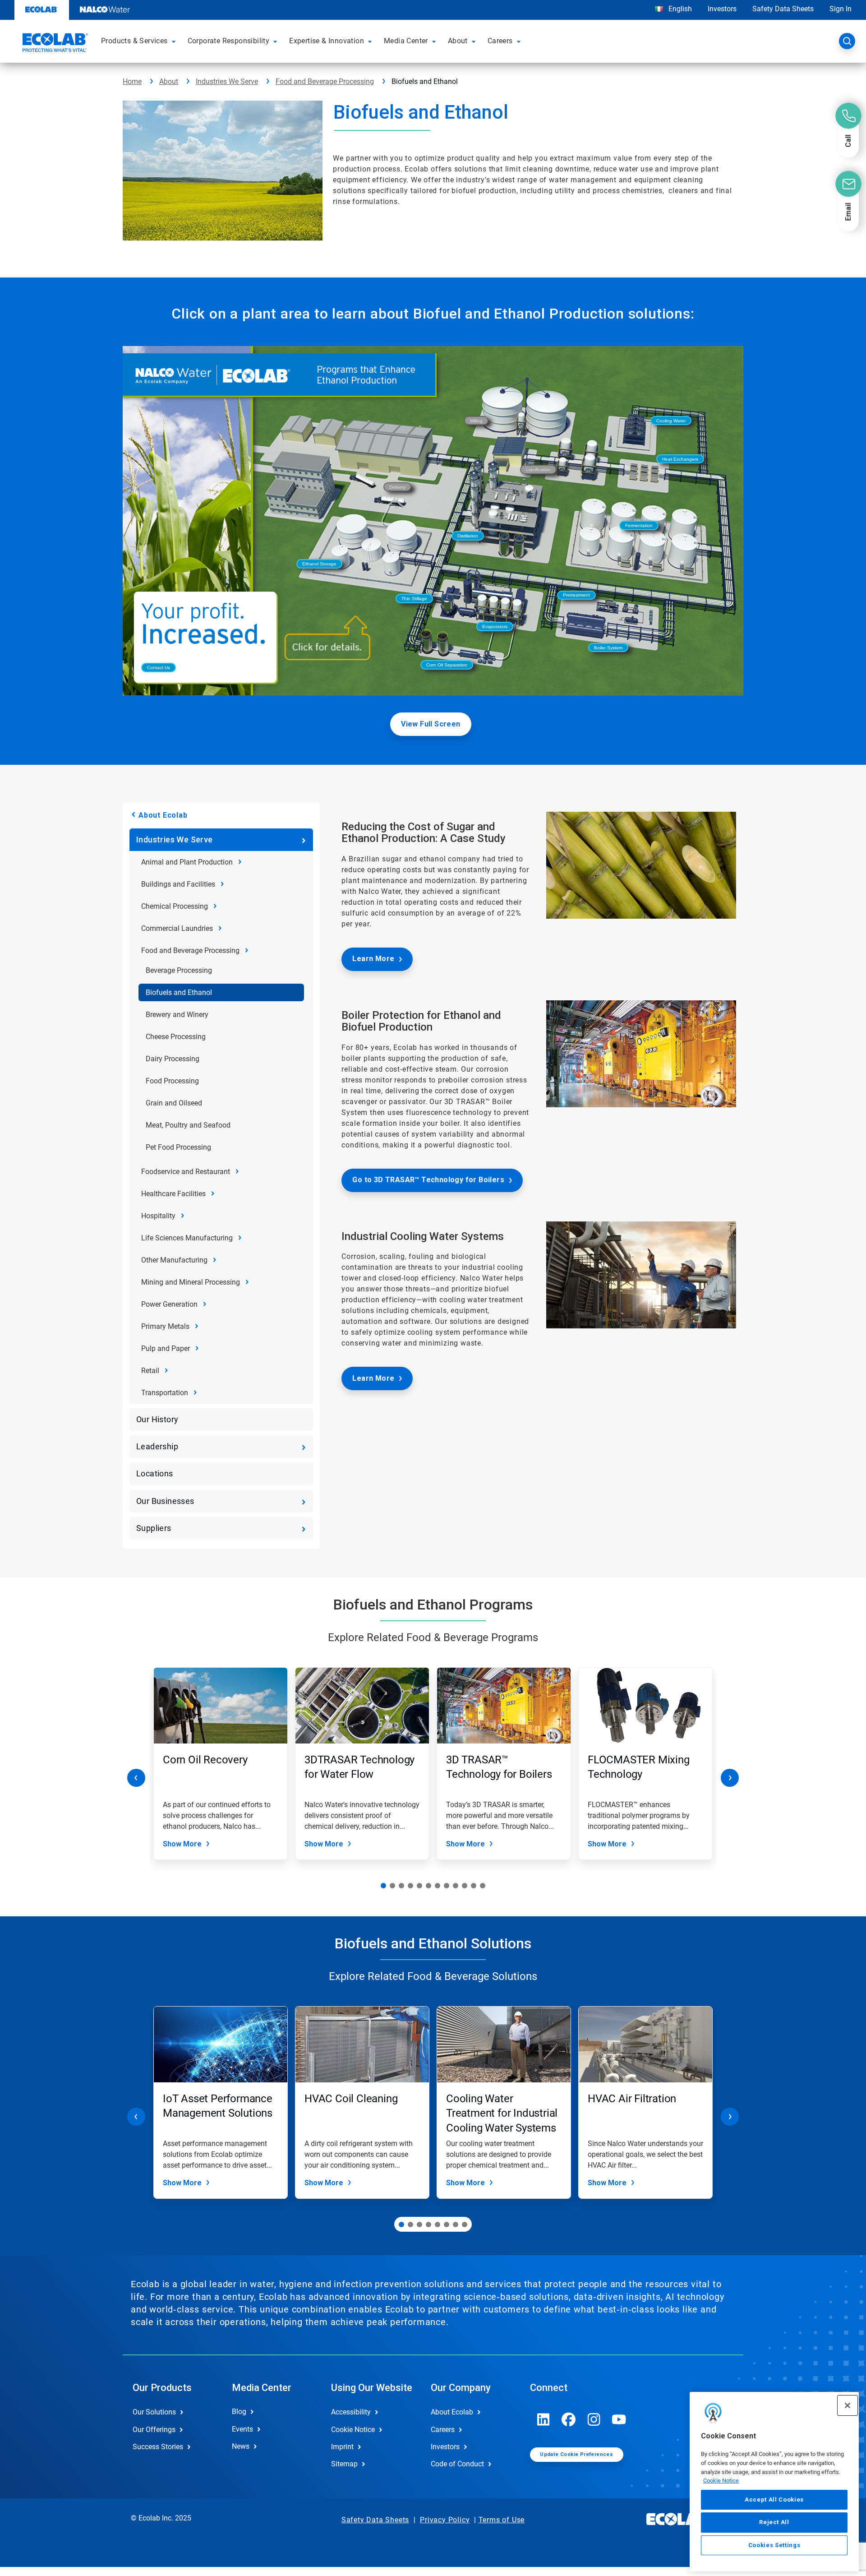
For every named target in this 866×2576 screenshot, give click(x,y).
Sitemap (344, 2464)
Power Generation (169, 1304)
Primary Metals (165, 1326)
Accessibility (351, 2412)
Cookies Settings (774, 2545)
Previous (136, 1778)
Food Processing (172, 1081)
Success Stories (158, 2447)
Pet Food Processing (178, 1147)
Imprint (342, 2447)
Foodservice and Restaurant (186, 1172)
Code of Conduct (457, 2464)
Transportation (165, 1393)
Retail (150, 1371)
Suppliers (154, 1528)
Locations (155, 1473)
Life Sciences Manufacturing (187, 1238)
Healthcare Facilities (173, 1194)
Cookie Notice (721, 2481)
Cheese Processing (176, 1037)
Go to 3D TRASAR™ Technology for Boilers (428, 1180)
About (169, 81)
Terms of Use (502, 2520)
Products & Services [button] (134, 41)
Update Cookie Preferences (576, 2454)
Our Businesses (165, 1501)
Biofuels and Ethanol (179, 992)
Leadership (157, 1446)
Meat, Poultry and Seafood (188, 1125)
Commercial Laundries (177, 928)
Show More (182, 1844)
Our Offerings (154, 2430)
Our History (157, 1419)
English (679, 9)
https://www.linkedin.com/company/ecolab (544, 2419)
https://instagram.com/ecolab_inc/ (594, 2419)
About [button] (458, 41)
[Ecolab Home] (54, 44)
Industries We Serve (227, 81)
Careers (443, 2430)
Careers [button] (500, 41)
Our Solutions (154, 2412)
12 (483, 1886)
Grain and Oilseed (174, 1103)
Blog (239, 2412)
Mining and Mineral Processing (191, 1282)
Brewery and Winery (177, 1015)
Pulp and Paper (166, 1348)
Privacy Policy (445, 2520)
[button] (175, 41)
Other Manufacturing (174, 1260)
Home (132, 81)
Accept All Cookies (774, 2500)
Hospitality (158, 1216)
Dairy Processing (173, 1059)
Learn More (373, 959)
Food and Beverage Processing (325, 81)
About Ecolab (163, 815)
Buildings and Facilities (178, 884)
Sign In (841, 9)
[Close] (848, 2405)
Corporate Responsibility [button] (229, 41)
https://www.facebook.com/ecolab (569, 2419)
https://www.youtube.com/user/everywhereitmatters (619, 2419)
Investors (722, 9)
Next (730, 1778)
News (241, 2446)
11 (474, 1886)
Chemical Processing (175, 906)
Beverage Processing (179, 970)
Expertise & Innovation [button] (327, 41)
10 (465, 1886)
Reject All (774, 2522)
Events (242, 2429)
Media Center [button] (406, 41)
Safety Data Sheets (783, 9)
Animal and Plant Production (187, 862)
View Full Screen (431, 724)
